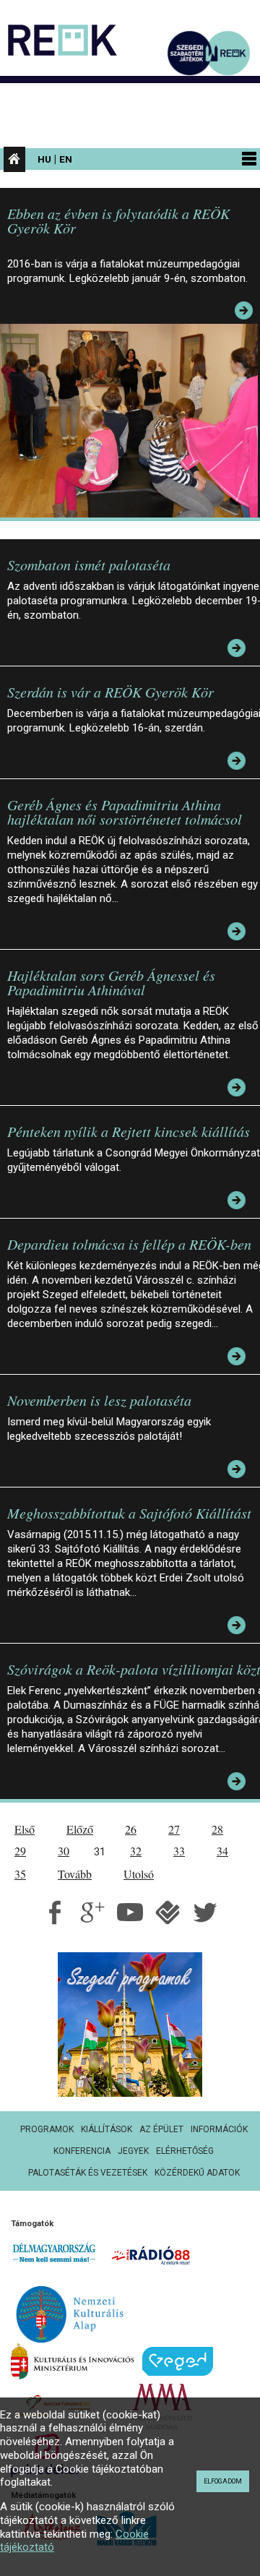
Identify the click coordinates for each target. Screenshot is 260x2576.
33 (179, 1851)
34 (222, 1851)
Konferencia (82, 2151)
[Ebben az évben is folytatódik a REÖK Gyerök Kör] (133, 420)
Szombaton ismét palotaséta (89, 564)
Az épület (161, 2129)
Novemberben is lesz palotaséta (99, 1400)
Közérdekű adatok (197, 2173)
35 (20, 1874)
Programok (47, 2129)
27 (174, 1829)
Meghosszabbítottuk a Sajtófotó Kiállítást (129, 1513)
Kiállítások (107, 2129)
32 (136, 1851)
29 (20, 1851)
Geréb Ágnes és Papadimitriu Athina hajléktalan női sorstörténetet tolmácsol (125, 812)
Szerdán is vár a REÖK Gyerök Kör (110, 692)
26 (131, 1829)
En (66, 159)
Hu (44, 159)
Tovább (75, 1874)
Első (25, 1829)
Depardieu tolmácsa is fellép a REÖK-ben (129, 1244)
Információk (219, 2129)
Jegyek (133, 2151)
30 (64, 1851)
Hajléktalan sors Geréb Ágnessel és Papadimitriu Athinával (111, 982)
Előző (80, 1829)
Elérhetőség (185, 2151)
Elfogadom (223, 2481)
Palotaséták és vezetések (88, 2173)
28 (217, 1829)
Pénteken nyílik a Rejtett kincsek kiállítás (129, 1131)
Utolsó (139, 1874)
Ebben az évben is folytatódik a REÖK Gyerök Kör (118, 220)
